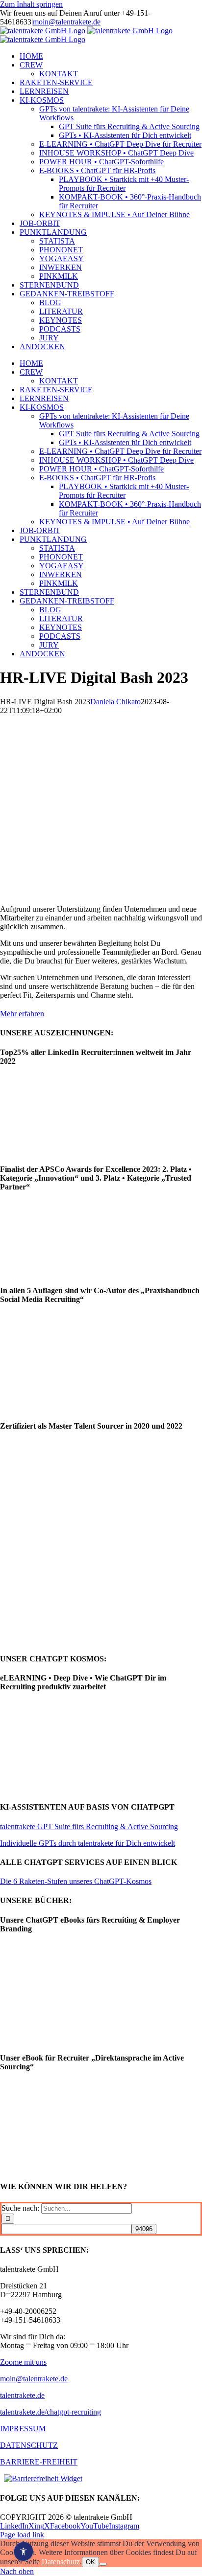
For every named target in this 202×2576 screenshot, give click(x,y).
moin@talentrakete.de (67, 22)
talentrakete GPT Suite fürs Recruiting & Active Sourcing (89, 1826)
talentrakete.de (22, 2395)
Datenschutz (61, 2562)
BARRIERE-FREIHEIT (39, 2462)
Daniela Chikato (115, 702)
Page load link (22, 2535)
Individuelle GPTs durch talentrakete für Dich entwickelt (88, 1843)
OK (90, 2562)
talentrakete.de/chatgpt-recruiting (50, 2412)
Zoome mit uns (23, 2362)
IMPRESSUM (23, 2429)
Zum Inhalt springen (31, 4)
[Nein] (103, 2564)
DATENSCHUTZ (29, 2445)
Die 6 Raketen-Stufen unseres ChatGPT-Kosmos (76, 1881)
